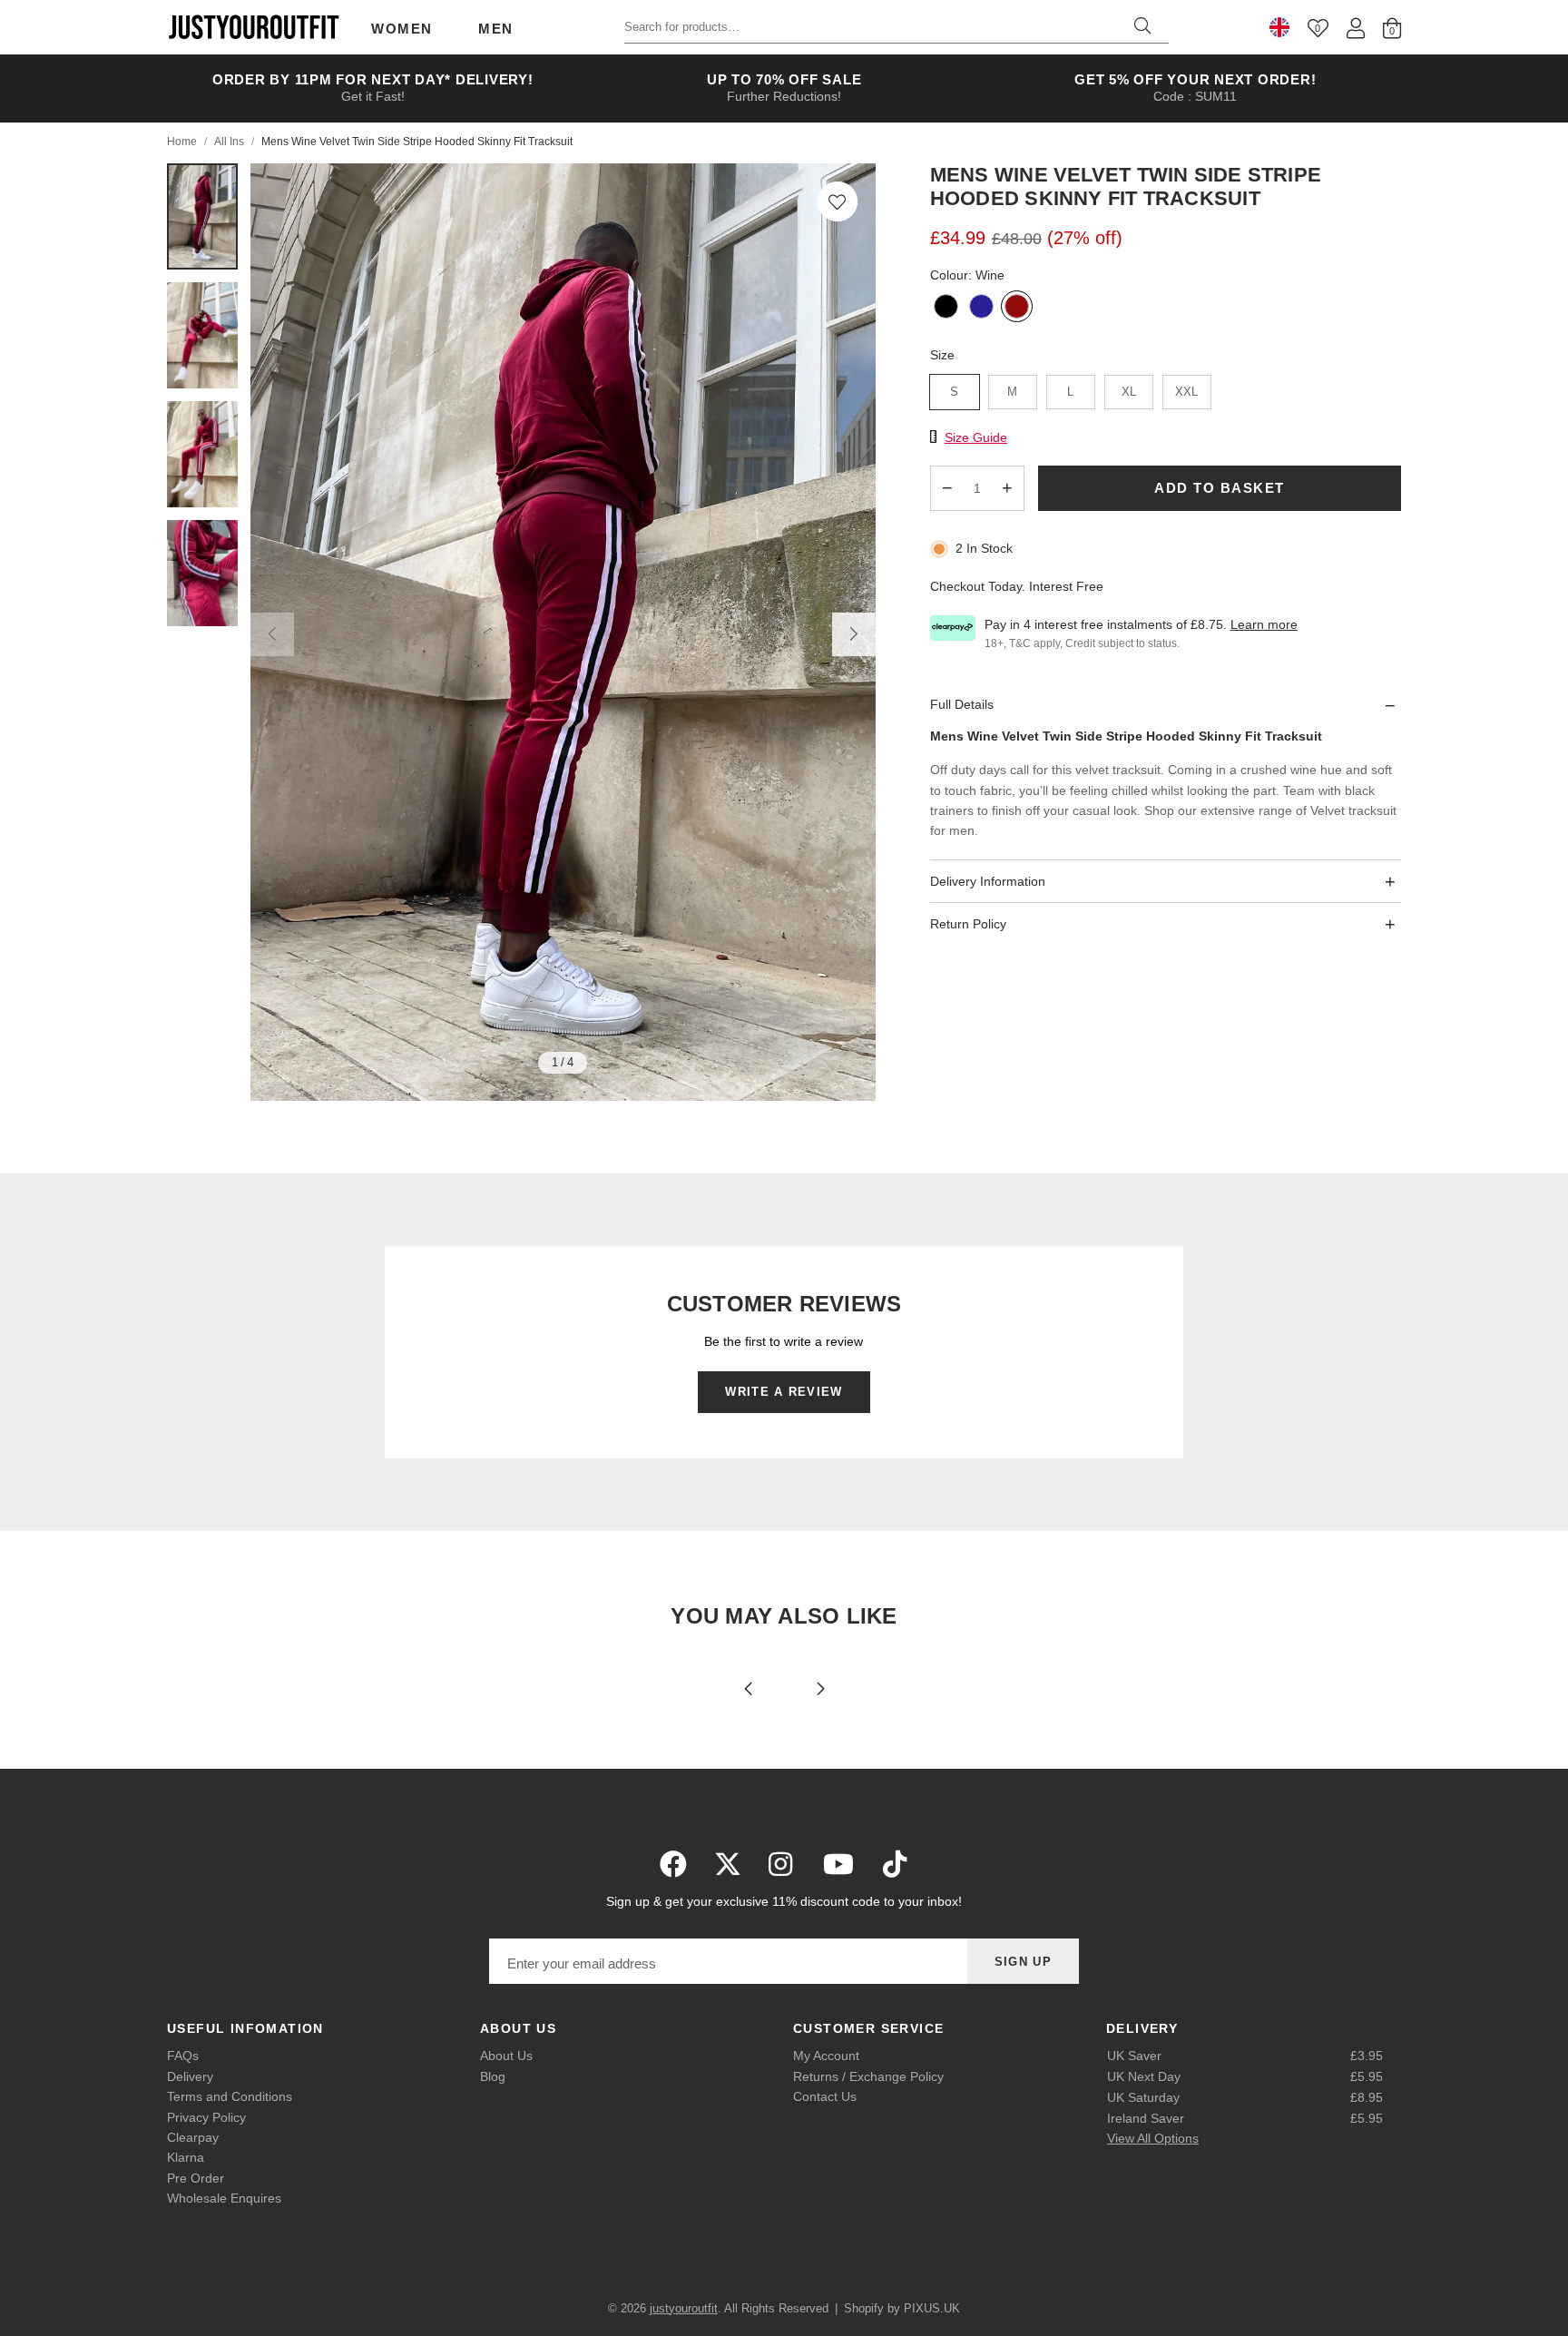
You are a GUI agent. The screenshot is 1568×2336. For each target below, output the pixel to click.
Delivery (190, 2076)
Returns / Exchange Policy (868, 2076)
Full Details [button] (962, 705)
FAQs (183, 2056)
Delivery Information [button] (988, 881)
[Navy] (981, 308)
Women (402, 29)
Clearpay (193, 2137)
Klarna (186, 2157)
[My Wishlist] (1318, 28)
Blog (493, 2076)
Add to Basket (1220, 489)
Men (496, 29)
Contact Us (825, 2096)
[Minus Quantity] (947, 488)
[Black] (946, 308)
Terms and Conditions (230, 2096)
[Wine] (1017, 308)
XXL (1186, 392)
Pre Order (196, 2178)
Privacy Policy (206, 2117)
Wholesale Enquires (224, 2198)
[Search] (1142, 27)
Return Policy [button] (968, 925)
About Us (506, 2056)
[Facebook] (673, 1864)
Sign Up (1023, 1962)
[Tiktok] (895, 1864)
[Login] (1356, 28)
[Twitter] (728, 1864)
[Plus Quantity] (1007, 488)
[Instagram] (782, 1864)
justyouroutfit (253, 27)
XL (1129, 392)
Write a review (784, 1392)
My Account (826, 2056)
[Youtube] (838, 1864)
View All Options (1153, 2138)
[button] (838, 201)
